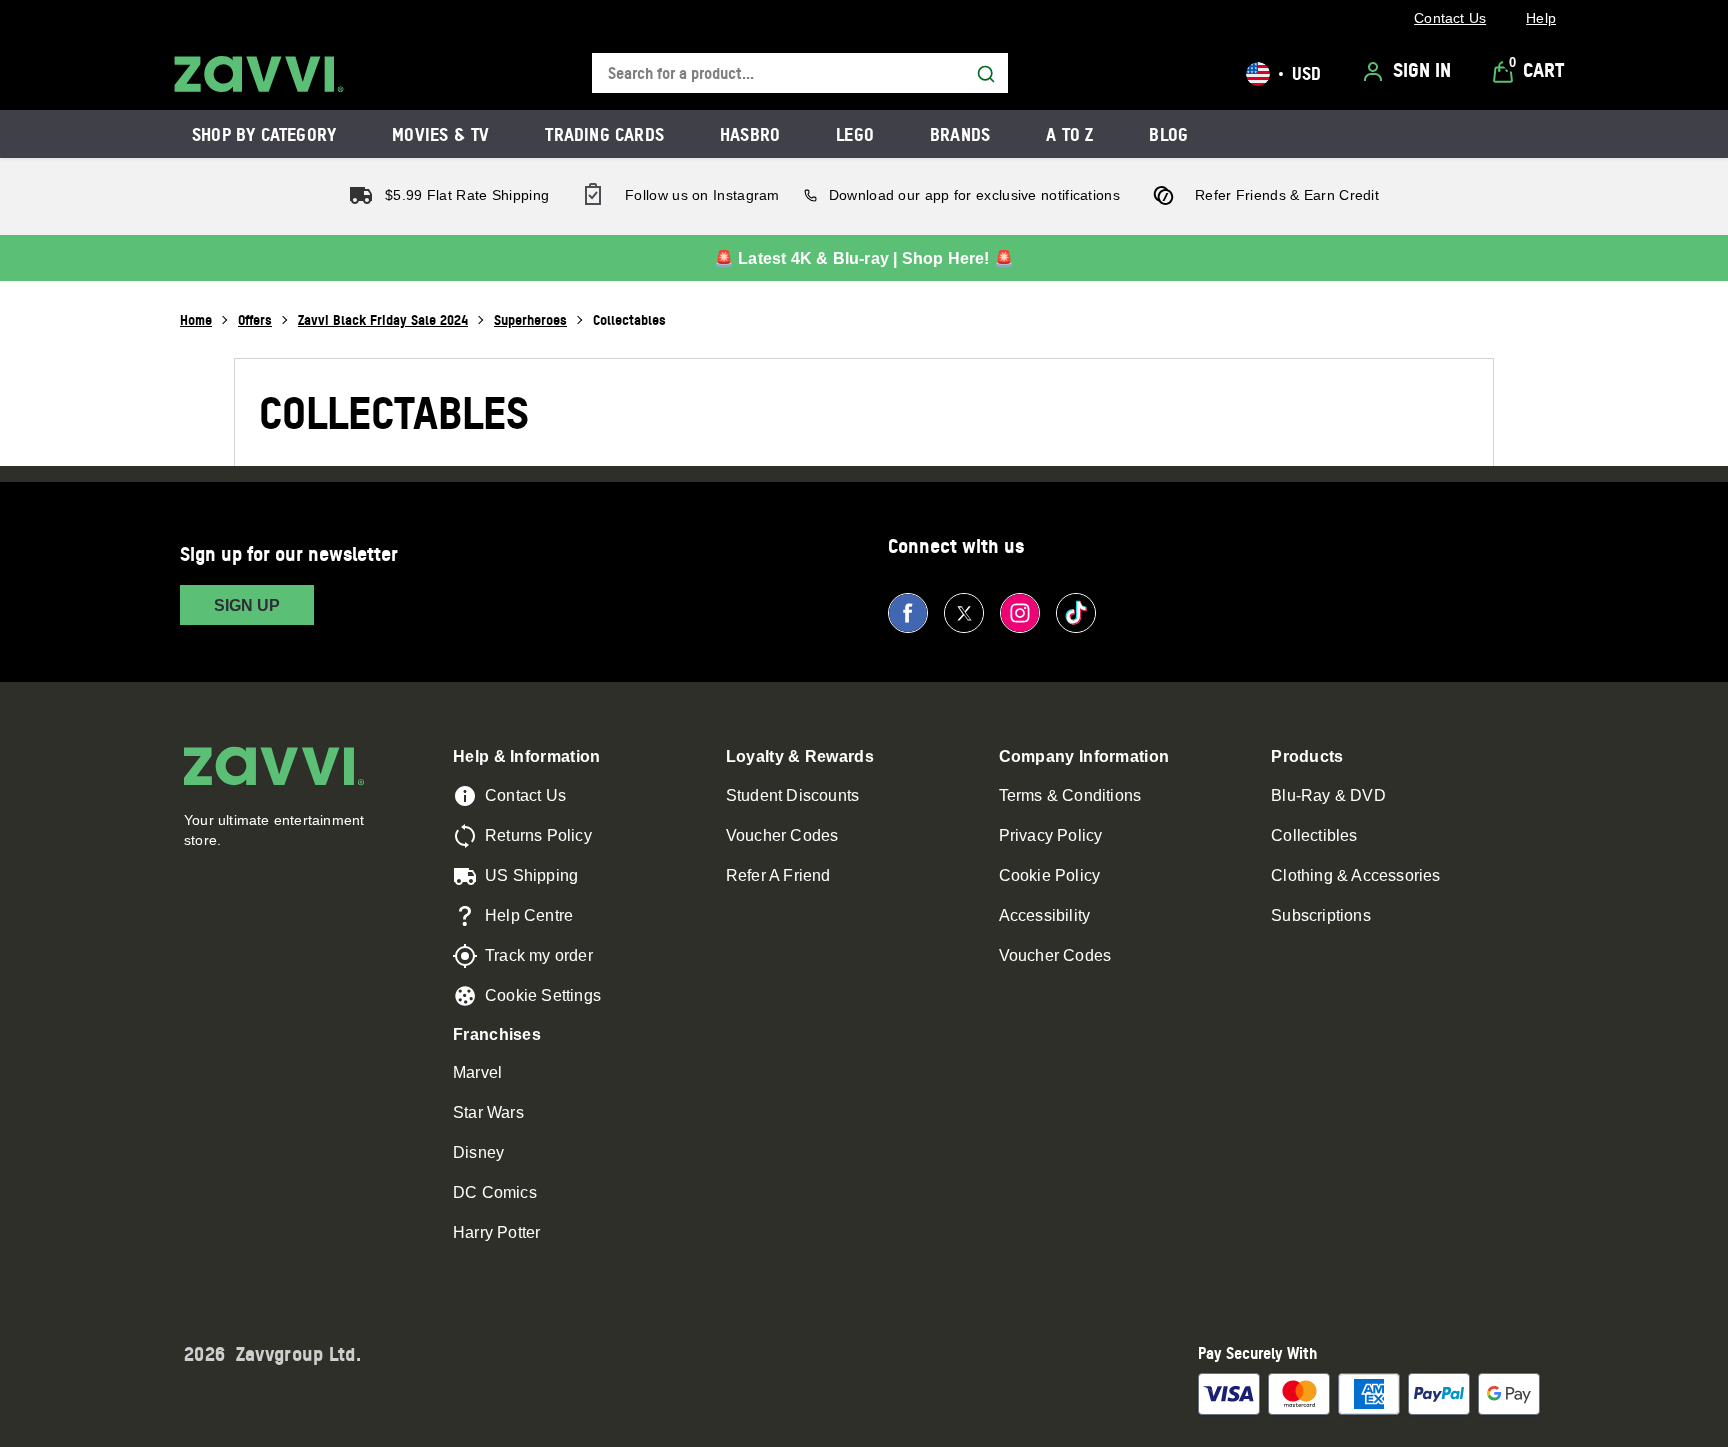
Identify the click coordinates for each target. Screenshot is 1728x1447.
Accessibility (1045, 915)
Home (196, 319)
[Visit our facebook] (908, 613)
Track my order (539, 955)
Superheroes (530, 319)
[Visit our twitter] (964, 613)
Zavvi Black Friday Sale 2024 (383, 319)
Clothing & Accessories (1355, 875)
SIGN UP (247, 605)
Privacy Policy (1051, 835)
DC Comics (495, 1192)
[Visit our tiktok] (1076, 613)
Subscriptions (1321, 915)
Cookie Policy (1050, 875)
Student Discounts (792, 795)
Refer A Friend (778, 875)
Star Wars (488, 1112)
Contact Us (525, 795)
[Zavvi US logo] (259, 74)
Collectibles (1314, 835)
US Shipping (531, 875)
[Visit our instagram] (1020, 613)
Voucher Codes (782, 835)
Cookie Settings (543, 995)
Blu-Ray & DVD (1328, 795)
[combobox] (800, 73)
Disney (478, 1152)
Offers (255, 319)
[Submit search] (986, 74)
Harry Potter (496, 1232)
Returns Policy (538, 835)
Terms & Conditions (1070, 795)
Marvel (477, 1072)
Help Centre (529, 915)
